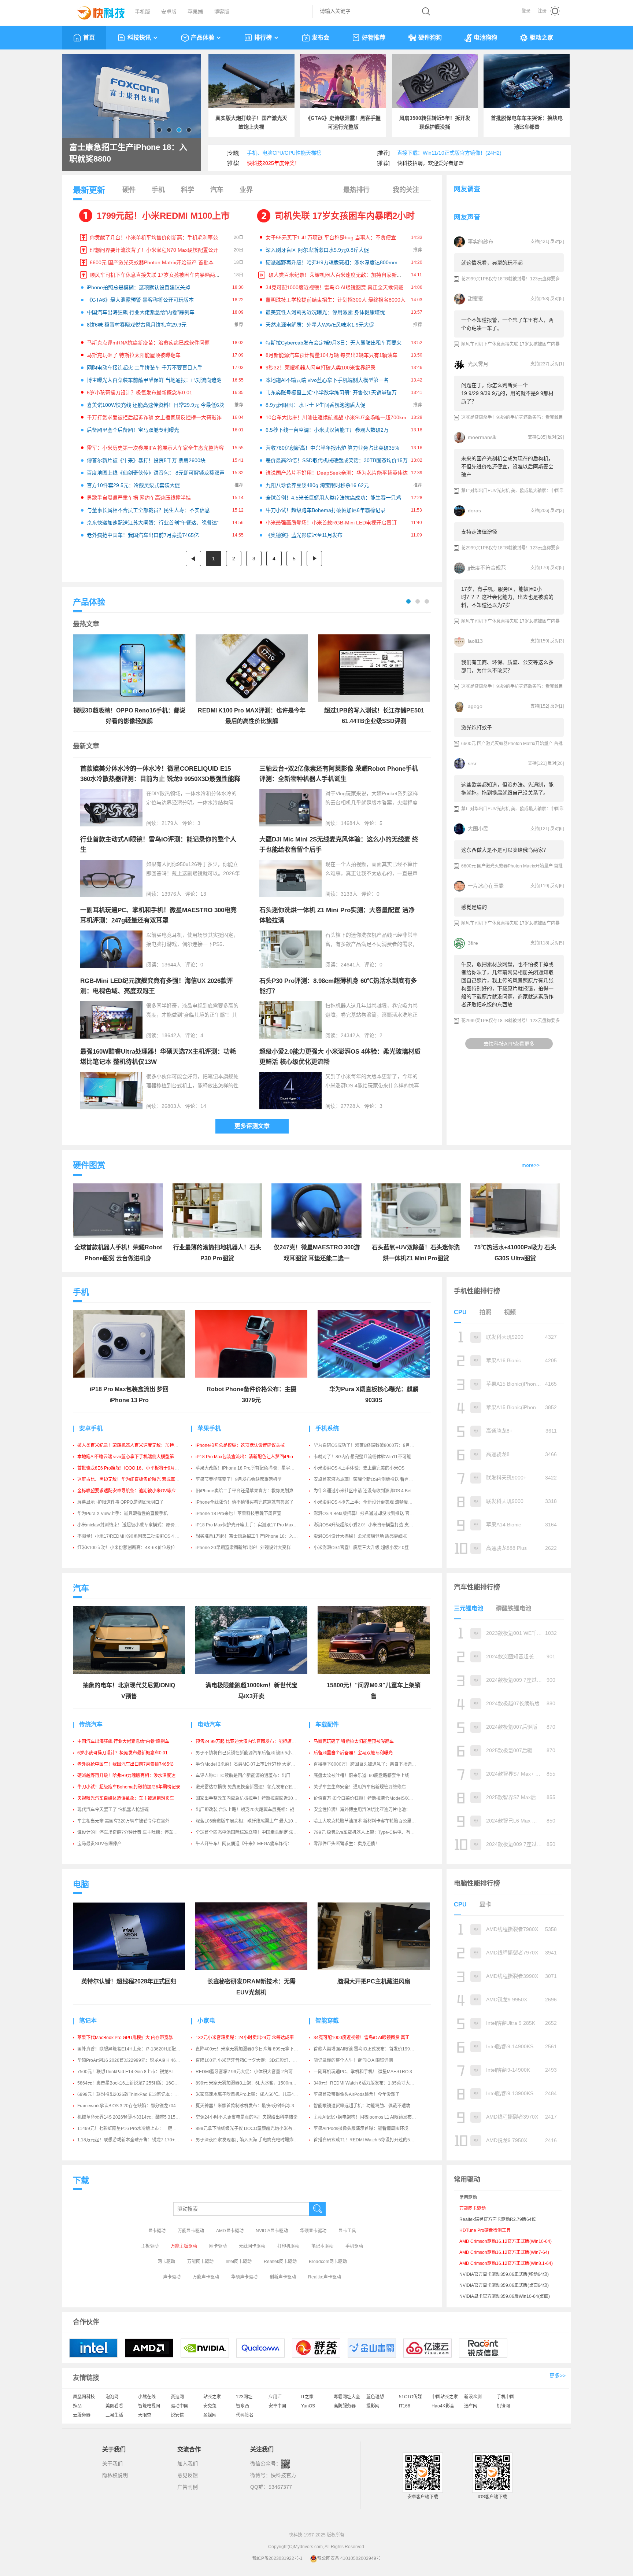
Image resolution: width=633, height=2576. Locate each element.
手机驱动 (354, 2246)
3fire (473, 943)
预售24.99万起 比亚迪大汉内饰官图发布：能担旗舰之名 (250, 1742)
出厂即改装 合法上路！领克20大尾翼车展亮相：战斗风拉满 (254, 1810)
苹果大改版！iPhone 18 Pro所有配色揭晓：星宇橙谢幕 (249, 1468)
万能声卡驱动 (206, 2277)
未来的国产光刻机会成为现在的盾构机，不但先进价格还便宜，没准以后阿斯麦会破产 (507, 467)
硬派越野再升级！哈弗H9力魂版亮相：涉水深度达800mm (332, 262)
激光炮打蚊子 (477, 727)
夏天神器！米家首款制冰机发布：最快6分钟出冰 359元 (250, 2106)
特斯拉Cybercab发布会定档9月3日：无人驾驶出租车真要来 (334, 343)
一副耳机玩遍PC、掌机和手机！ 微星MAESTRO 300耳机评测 (374, 2072)
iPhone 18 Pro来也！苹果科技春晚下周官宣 (238, 1514)
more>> (531, 1165)
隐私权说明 (115, 2475)
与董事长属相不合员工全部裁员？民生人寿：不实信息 (148, 510)
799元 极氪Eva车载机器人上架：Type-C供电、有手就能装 (371, 1832)
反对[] (557, 242)
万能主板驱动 (184, 2246)
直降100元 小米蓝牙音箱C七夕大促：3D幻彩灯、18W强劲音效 (258, 2060)
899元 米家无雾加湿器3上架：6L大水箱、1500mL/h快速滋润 (256, 2083)
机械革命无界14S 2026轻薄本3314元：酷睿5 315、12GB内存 (139, 2117)
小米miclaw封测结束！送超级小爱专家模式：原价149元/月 (135, 1525)
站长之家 (212, 2397)
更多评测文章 (252, 1126)
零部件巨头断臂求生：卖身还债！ (347, 1844)
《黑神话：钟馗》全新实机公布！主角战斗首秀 (130, 153)
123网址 (244, 2397)
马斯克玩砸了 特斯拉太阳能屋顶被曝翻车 (134, 355)
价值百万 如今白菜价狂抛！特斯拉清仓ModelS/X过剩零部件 (372, 1798)
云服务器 (82, 2415)
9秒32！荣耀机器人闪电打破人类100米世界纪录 (321, 368)
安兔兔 (210, 2406)
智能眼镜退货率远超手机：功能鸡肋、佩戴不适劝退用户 (369, 2106)
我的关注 (406, 190)
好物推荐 (374, 38)
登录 (526, 11)
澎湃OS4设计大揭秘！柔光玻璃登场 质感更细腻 (360, 1536)
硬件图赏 (89, 1165)
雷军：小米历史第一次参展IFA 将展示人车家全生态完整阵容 (155, 448)
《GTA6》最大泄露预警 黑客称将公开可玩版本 (140, 300)
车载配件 (327, 1724)
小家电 (206, 2021)
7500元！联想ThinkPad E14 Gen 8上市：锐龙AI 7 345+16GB (138, 2072)
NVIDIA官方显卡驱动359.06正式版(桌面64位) (504, 2285)
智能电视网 (149, 2406)
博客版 (222, 12)
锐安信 (177, 2415)
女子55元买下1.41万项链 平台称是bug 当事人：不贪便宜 (331, 237)
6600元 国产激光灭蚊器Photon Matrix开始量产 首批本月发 (157, 262)
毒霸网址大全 (347, 2397)
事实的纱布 (481, 242)
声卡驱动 (172, 2277)
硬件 (129, 190)
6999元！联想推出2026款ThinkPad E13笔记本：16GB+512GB (140, 2094)
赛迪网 (177, 2397)
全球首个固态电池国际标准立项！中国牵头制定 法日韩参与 (253, 1832)
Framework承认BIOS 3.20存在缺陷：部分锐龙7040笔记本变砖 (139, 2106)
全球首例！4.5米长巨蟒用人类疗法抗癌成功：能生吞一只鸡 (333, 498)
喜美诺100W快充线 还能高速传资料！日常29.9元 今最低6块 (156, 405)
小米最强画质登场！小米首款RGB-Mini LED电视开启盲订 (331, 523)
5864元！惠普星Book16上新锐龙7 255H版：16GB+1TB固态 (137, 2083)
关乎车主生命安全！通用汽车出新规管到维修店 (360, 1787)
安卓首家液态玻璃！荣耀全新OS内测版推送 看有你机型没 (370, 1479)
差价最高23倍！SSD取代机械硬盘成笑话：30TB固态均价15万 (337, 460)
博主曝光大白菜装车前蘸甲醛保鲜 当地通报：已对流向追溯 (154, 380)
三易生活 (114, 2415)
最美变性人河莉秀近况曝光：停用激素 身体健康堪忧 (325, 312)
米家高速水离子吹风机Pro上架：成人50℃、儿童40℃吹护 (253, 2094)
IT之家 (307, 2397)
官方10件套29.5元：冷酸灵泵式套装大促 (133, 485)
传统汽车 (91, 1724)
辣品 (77, 2406)
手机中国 (506, 2397)
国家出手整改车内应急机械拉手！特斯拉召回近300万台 (250, 1798)
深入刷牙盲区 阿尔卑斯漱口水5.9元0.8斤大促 (317, 250)
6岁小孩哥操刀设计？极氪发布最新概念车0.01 (140, 393)
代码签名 (245, 2415)
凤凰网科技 (84, 2397)
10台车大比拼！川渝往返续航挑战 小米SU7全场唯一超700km (336, 417)
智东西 (243, 2406)
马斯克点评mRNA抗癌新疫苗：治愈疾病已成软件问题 (148, 343)
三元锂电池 (469, 1608)
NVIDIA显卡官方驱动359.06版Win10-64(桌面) (505, 2296)
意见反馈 (188, 2475)
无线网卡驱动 (252, 2246)
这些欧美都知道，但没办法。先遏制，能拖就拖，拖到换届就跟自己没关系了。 (507, 789)
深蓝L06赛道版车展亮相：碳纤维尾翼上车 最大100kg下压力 (255, 1821)
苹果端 (195, 12)
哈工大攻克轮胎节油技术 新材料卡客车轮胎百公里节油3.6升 (372, 1821)
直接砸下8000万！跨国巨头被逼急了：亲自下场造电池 (367, 1764)
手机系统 (327, 1428)
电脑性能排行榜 (477, 1883)
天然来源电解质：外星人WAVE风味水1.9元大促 (320, 325)
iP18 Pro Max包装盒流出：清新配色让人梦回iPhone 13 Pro (254, 1457)
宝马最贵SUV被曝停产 (99, 1844)
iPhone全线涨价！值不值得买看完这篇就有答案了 (245, 1502)
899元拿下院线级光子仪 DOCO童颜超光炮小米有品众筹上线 (255, 2129)
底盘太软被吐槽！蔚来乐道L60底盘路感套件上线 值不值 (369, 1776)
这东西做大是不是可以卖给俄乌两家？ (505, 850)
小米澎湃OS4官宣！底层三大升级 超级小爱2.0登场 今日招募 (373, 1548)
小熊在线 (147, 2397)
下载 (81, 2180)
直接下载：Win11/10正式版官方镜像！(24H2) (449, 153)
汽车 (217, 190)
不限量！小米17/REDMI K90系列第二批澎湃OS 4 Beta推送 (135, 1536)
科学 (188, 190)
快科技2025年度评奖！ (273, 163)
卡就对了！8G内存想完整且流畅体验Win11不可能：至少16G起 (375, 1457)
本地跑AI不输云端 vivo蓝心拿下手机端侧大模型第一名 (327, 380)
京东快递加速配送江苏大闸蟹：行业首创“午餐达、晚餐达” (153, 523)
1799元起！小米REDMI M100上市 (163, 216)
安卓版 (169, 12)
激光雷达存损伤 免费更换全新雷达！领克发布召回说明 (249, 1787)
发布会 (321, 38)
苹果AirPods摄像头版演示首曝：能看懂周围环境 (361, 2129)
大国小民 (478, 829)
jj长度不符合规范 (487, 568)
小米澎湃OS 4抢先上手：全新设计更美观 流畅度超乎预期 (370, 1502)
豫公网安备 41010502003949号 (349, 2558)
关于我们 (112, 2463)
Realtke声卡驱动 (325, 2277)
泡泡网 (112, 2397)
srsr (472, 763)
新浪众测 (473, 2397)
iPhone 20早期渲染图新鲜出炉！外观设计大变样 (243, 1548)
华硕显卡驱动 (313, 2231)
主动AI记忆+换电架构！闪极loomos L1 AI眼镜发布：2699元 (372, 2117)
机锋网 (503, 2406)
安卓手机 (91, 1428)
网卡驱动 (218, 2246)
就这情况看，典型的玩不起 (492, 263)
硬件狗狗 (430, 38)
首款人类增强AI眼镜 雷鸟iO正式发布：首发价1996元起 (367, 2049)
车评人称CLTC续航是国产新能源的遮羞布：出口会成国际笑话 (256, 1776)
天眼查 (145, 2415)
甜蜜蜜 (475, 299)
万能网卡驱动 (200, 2262)
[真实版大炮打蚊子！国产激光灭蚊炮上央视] (251, 81)
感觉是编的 (474, 907)
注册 (542, 11)
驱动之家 (541, 38)
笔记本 (88, 2021)
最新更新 (89, 190)
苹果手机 (209, 1428)
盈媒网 (210, 2415)
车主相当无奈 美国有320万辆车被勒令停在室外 (123, 1821)
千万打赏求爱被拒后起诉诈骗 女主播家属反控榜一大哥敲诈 (154, 417)
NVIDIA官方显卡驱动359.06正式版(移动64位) (504, 2274)
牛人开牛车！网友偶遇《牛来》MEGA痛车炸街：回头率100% (256, 1844)
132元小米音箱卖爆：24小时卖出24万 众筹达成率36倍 (249, 2038)
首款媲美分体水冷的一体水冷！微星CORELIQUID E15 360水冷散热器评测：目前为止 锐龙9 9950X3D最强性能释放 (160, 779)
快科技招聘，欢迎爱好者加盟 (430, 163)
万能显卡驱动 (191, 2231)
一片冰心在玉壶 (486, 886)
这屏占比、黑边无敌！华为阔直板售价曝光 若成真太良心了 (135, 1479)
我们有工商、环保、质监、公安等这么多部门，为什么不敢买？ (507, 666)
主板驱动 (150, 2246)
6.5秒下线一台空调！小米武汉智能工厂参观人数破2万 (327, 430)
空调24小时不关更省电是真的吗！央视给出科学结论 (247, 2117)
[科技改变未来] (96, 11)
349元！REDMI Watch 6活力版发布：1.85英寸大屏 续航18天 (374, 2083)
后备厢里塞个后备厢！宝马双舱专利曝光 (133, 430)
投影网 (373, 2406)
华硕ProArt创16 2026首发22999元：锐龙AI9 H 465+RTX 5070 (139, 2060)
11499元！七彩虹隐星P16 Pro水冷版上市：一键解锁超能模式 (138, 2129)
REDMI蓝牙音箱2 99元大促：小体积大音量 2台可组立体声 (253, 2072)
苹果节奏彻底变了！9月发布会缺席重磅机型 (239, 1479)
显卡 (485, 1904)
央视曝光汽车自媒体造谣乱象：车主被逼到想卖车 (126, 1798)
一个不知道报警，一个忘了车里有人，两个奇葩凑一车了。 (507, 324)
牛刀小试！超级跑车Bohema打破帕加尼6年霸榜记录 (325, 510)
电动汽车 (209, 1724)
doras (474, 511)
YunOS (308, 2406)
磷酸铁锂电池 (514, 1608)
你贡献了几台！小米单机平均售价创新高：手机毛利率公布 (156, 237)
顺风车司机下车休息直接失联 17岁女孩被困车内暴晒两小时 (158, 275)
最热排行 (356, 190)
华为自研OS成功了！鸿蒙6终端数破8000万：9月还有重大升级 (375, 1445)
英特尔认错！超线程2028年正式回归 (129, 1981)
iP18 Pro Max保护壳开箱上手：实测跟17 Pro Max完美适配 (253, 1525)
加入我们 (188, 2463)
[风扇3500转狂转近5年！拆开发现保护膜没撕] (435, 81)
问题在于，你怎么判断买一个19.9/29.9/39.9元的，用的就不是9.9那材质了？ (507, 393)
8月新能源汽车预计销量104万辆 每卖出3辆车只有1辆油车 (332, 355)
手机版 (142, 12)
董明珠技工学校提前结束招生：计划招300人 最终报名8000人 (336, 300)
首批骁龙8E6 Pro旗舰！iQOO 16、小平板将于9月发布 (130, 1468)
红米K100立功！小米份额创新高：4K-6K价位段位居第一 (133, 1548)
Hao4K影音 (443, 2406)
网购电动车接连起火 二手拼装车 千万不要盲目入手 (145, 368)
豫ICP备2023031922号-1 (277, 2558)
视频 (510, 1312)
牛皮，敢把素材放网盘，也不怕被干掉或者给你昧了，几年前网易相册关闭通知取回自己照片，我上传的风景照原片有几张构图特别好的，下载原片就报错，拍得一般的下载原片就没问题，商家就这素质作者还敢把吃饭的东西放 (507, 984)
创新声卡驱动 (283, 2277)
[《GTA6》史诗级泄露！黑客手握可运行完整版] (343, 81)
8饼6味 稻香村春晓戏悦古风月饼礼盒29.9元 (137, 325)
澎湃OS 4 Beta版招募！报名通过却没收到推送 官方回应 (368, 1514)
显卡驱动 (157, 2231)
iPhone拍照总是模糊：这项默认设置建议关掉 (138, 287)
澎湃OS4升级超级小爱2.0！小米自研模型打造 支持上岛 (368, 1525)
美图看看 (114, 2406)
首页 (89, 38)
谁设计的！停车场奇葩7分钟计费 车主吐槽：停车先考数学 (134, 1832)
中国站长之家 (445, 2397)
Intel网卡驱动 (239, 2262)
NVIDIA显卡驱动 (272, 2231)
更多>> (558, 2376)
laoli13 (475, 641)
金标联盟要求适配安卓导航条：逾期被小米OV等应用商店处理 (138, 1491)
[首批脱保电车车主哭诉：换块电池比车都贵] (527, 81)
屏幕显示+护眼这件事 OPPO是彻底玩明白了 (121, 1502)
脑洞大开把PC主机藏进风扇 (374, 1981)
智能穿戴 (327, 2021)
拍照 (485, 1312)
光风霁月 (478, 364)
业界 (246, 190)
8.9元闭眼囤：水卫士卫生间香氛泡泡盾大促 (315, 405)
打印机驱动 (288, 2246)
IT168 (405, 2406)
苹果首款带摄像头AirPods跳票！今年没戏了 (357, 2094)
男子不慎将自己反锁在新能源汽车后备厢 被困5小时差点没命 (255, 1753)
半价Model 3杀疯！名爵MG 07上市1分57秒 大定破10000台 (254, 1764)
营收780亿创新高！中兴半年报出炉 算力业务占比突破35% (332, 448)
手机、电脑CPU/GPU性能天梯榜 (284, 153)
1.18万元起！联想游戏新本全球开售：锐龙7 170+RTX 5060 (136, 2140)
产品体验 (203, 38)
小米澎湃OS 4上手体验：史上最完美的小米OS (359, 1468)
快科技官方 (284, 2475)
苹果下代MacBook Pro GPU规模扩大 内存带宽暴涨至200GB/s (138, 2038)
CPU (460, 1312)
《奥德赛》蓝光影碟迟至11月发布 (304, 535)
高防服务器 (345, 2406)
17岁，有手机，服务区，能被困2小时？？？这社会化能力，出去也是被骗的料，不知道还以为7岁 (507, 597)
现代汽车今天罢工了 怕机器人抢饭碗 (113, 1810)
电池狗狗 (485, 38)
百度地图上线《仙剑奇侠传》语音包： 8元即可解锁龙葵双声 (156, 473)
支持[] (540, 242)
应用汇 (275, 2397)
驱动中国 (179, 2406)
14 (203, 1106)
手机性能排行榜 (477, 1291)
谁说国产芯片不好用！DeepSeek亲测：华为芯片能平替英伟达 (337, 473)
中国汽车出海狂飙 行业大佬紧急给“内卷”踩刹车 (141, 312)
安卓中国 (277, 2406)
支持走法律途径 (479, 532)
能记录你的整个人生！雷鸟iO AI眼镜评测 (353, 2060)
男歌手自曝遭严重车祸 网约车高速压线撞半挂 (139, 498)
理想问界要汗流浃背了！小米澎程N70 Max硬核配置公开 (154, 250)
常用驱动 (468, 2197)
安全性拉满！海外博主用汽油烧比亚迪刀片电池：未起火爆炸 (373, 1810)
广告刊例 (188, 2487)
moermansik (482, 437)
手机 (158, 190)
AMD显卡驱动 (230, 2231)
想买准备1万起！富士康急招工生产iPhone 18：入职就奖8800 (256, 1536)
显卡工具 (347, 2231)
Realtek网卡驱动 (280, 2262)
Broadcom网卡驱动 (328, 2262)
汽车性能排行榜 (477, 1587)
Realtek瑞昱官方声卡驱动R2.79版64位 (498, 2219)
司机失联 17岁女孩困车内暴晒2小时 (345, 216)
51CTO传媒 (410, 2397)
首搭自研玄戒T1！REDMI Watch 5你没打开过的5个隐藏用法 (373, 2140)
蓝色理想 (375, 2397)
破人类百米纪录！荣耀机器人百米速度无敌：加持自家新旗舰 (338, 275)
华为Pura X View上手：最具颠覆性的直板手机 (123, 1514)
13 (203, 894)
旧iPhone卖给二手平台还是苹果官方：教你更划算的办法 (251, 1491)
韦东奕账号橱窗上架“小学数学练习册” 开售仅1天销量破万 (331, 393)
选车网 (471, 2406)
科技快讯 (139, 38)
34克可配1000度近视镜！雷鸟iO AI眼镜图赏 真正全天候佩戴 (334, 287)
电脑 (81, 1884)
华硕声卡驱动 (244, 2277)
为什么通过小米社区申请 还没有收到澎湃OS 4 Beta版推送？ (373, 1491)
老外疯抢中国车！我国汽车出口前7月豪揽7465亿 (143, 535)
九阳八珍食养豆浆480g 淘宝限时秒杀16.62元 (317, 485)
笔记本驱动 (322, 2246)
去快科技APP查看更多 (509, 1044)
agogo (475, 706)
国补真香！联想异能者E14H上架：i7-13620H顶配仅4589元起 (138, 2049)
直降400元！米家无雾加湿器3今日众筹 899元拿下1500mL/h (255, 2049)
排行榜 (263, 38)
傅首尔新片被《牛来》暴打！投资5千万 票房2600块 (146, 460)
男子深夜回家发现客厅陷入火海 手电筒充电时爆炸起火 (249, 2140)
